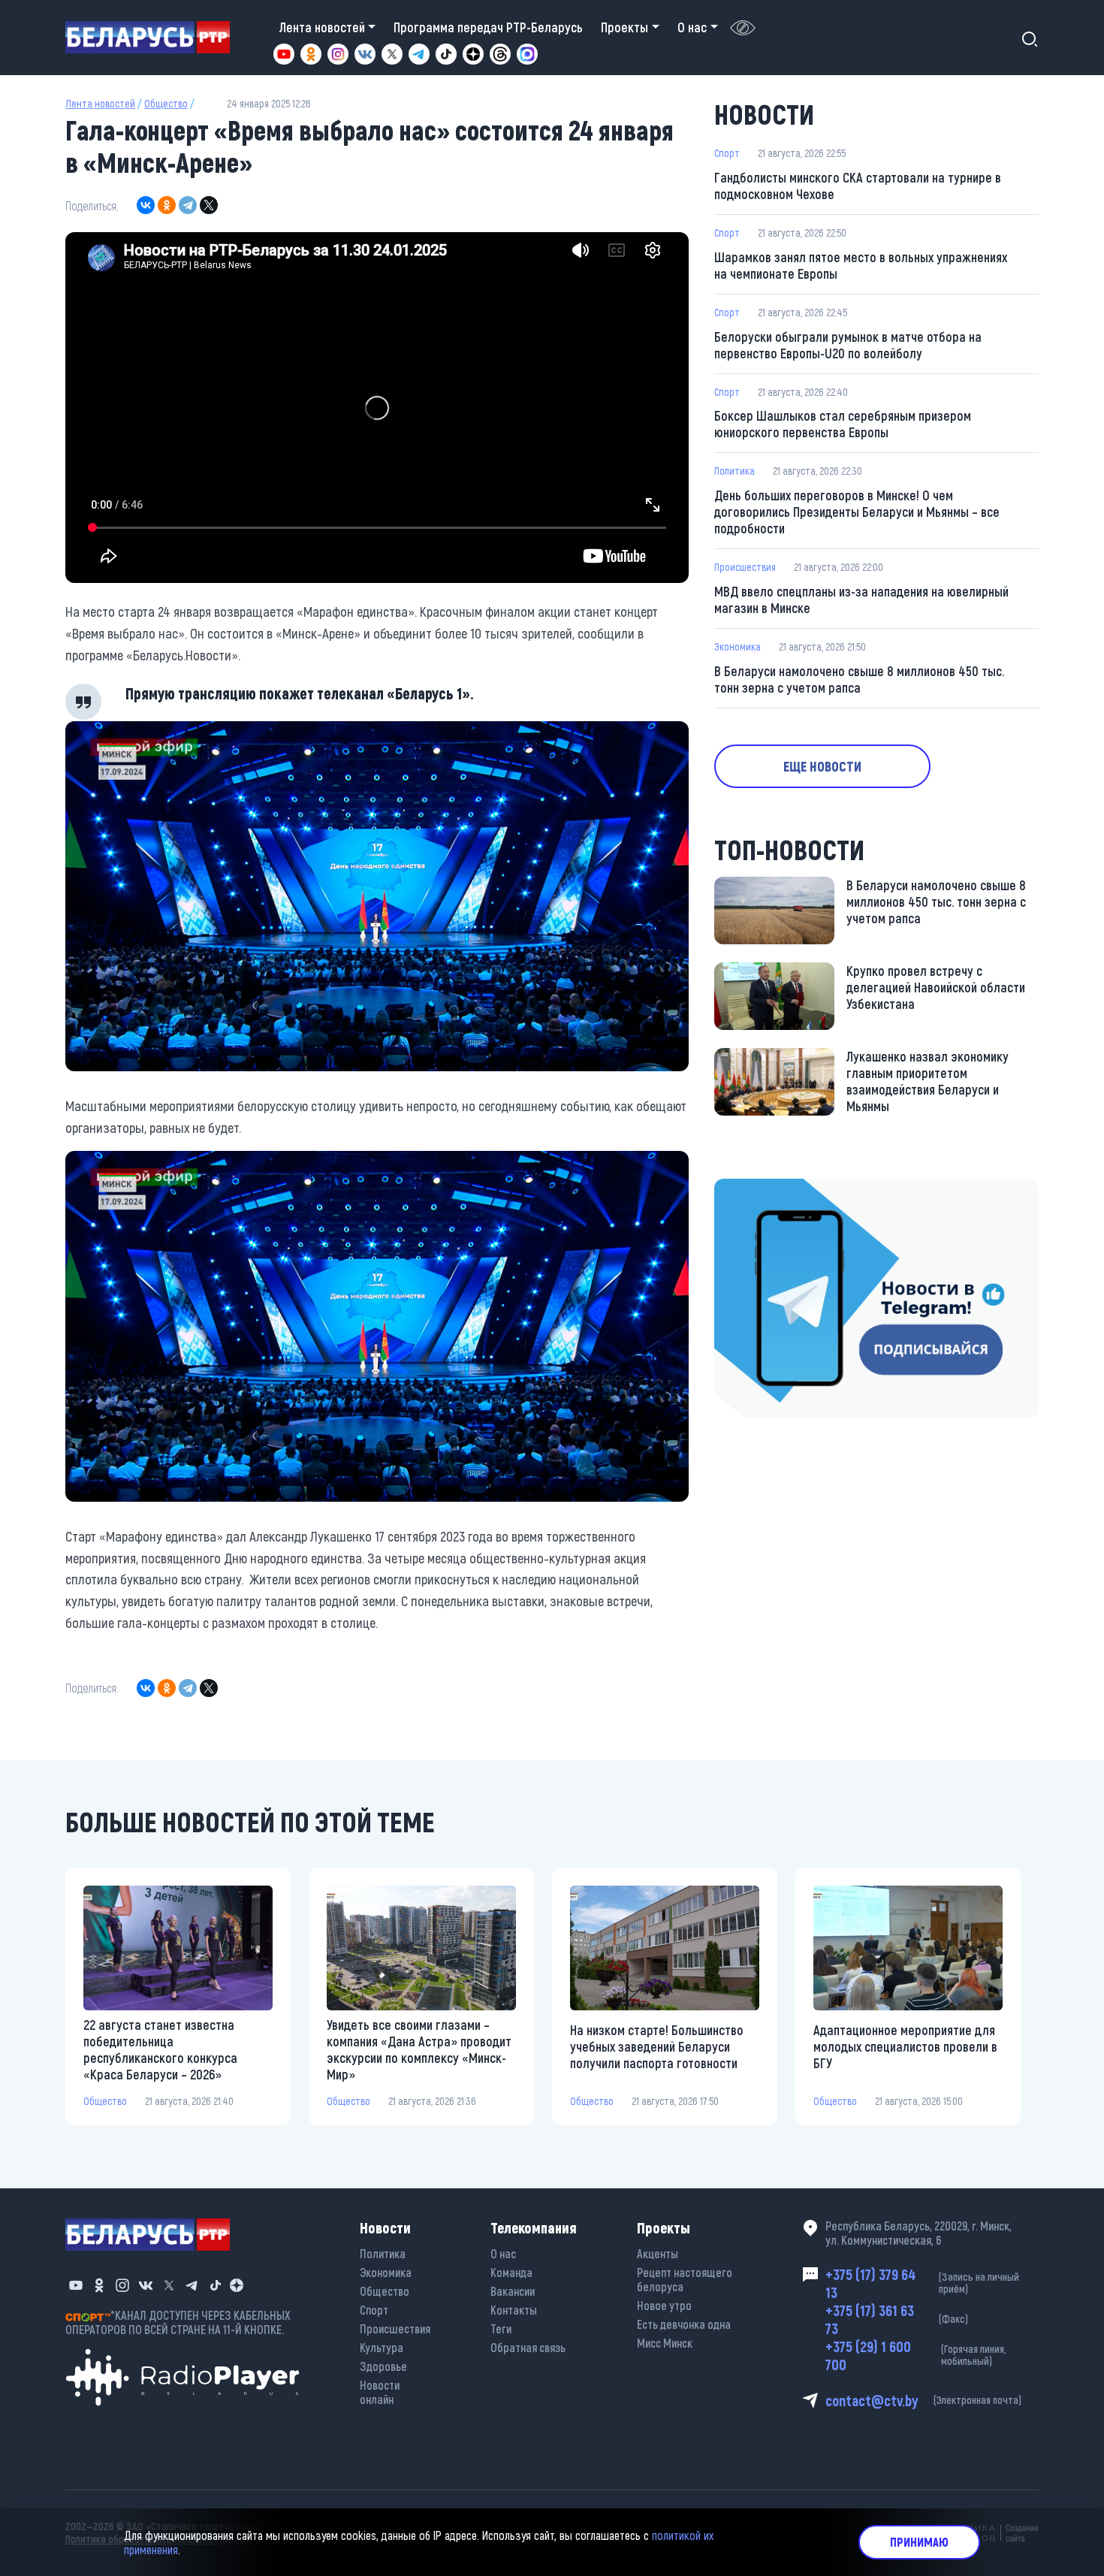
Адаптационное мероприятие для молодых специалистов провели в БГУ (905, 2046)
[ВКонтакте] (146, 205)
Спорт (727, 153)
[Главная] (154, 37)
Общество (166, 103)
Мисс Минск (665, 2343)
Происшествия (745, 567)
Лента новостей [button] (322, 27)
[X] (209, 205)
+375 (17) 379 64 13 (923, 2283)
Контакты (514, 2310)
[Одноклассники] (167, 205)
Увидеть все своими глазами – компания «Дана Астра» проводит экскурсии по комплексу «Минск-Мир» (419, 2049)
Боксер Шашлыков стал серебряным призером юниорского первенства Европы (843, 424)
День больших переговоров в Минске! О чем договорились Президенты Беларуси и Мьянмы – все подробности (857, 512)
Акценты (658, 2253)
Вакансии (513, 2291)
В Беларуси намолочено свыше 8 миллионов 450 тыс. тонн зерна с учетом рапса (859, 679)
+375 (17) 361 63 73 (897, 2319)
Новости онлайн (380, 2392)
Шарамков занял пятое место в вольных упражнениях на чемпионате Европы (861, 265)
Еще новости (822, 766)
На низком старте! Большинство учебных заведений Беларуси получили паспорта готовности (657, 2046)
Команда (511, 2272)
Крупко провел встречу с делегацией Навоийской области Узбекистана (936, 987)
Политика (734, 471)
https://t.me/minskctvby (778, 1189)
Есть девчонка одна (684, 2324)
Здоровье (383, 2366)
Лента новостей (100, 103)
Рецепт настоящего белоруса (685, 2279)
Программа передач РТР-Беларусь (488, 27)
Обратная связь (528, 2347)
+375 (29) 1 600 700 (915, 2355)
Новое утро (664, 2305)
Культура (382, 2347)
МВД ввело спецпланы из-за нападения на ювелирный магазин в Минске (861, 599)
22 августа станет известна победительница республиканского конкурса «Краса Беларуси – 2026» (160, 2049)
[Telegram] (188, 205)
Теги (501, 2328)
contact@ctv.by (923, 2400)
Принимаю (919, 2542)
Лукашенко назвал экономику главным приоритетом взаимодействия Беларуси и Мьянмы (928, 1081)
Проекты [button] (624, 27)
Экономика (738, 646)
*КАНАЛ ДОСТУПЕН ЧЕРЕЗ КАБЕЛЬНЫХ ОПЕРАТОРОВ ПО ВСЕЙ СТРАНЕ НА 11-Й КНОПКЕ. (178, 2322)
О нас (503, 2253)
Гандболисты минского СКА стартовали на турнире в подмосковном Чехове (858, 186)
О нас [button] (692, 27)
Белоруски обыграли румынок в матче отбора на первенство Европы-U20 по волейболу (848, 345)
